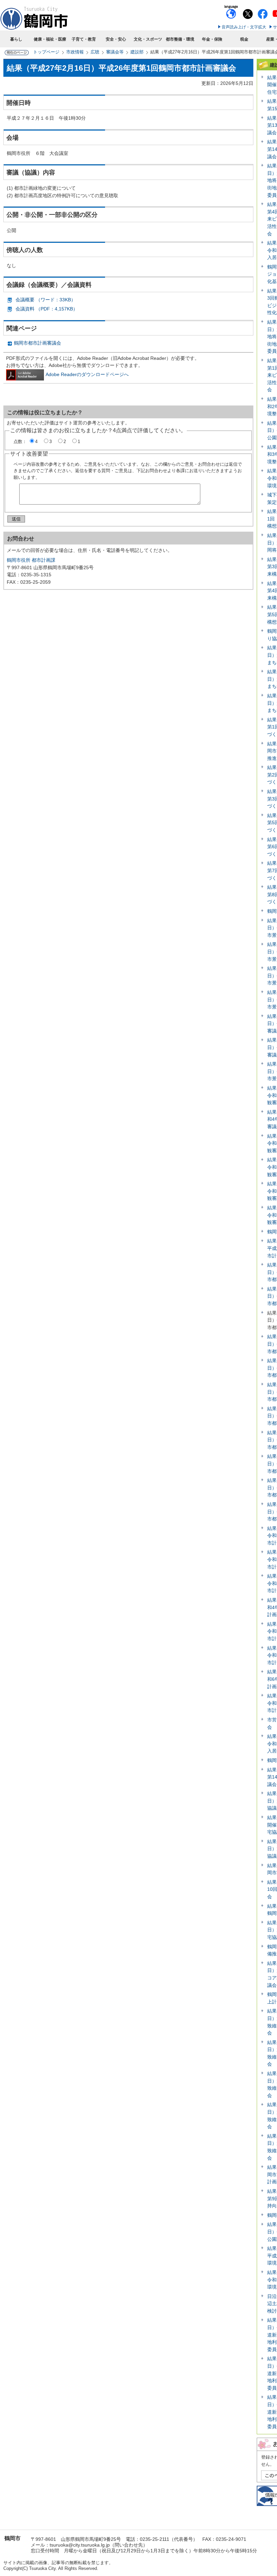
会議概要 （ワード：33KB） (46, 300)
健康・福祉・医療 (50, 39)
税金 (244, 39)
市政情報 (75, 52)
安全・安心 (116, 39)
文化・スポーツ (148, 39)
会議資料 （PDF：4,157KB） (47, 309)
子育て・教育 (84, 39)
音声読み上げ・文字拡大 (244, 27)
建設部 (137, 52)
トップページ (46, 52)
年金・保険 (212, 39)
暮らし (16, 39)
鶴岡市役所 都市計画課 (31, 560)
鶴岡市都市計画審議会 (37, 343)
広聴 (95, 52)
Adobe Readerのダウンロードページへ (87, 374)
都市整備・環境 (180, 39)
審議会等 (115, 52)
